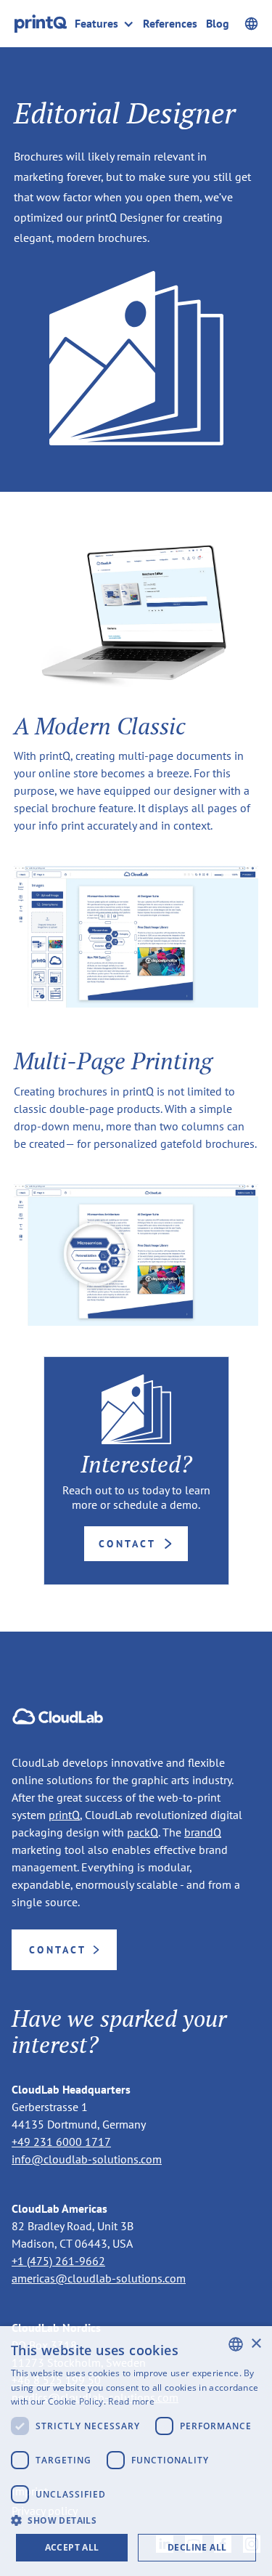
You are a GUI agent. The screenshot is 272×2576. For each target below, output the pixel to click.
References (170, 24)
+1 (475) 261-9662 (58, 2261)
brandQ (203, 1832)
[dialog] (136, 2451)
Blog (218, 24)
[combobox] (236, 2344)
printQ (64, 1815)
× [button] (256, 2344)
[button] (109, 24)
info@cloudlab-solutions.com (87, 2159)
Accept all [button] (72, 2547)
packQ (143, 1832)
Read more (131, 2401)
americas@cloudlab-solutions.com (99, 2278)
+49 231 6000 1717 (61, 2142)
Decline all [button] (197, 2547)
